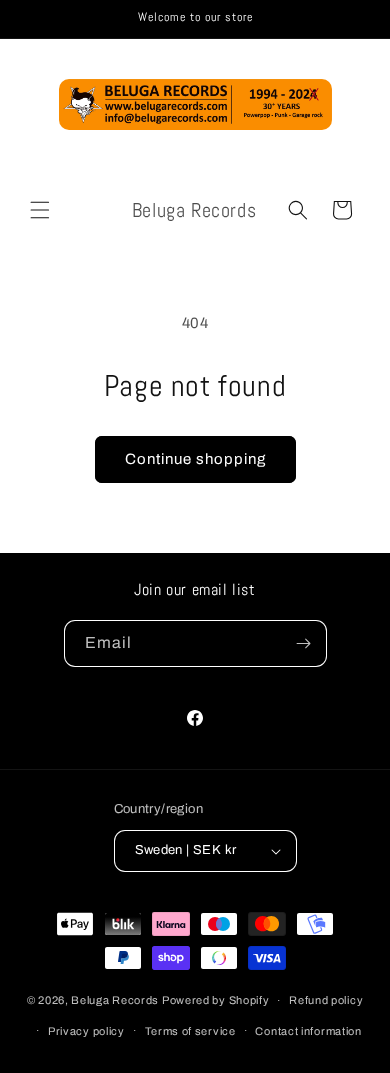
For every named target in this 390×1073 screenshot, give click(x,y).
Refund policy (326, 1000)
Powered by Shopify (216, 1000)
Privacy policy (86, 1031)
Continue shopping (195, 459)
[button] (40, 210)
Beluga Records (115, 1000)
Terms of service (190, 1031)
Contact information (308, 1031)
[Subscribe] (304, 643)
